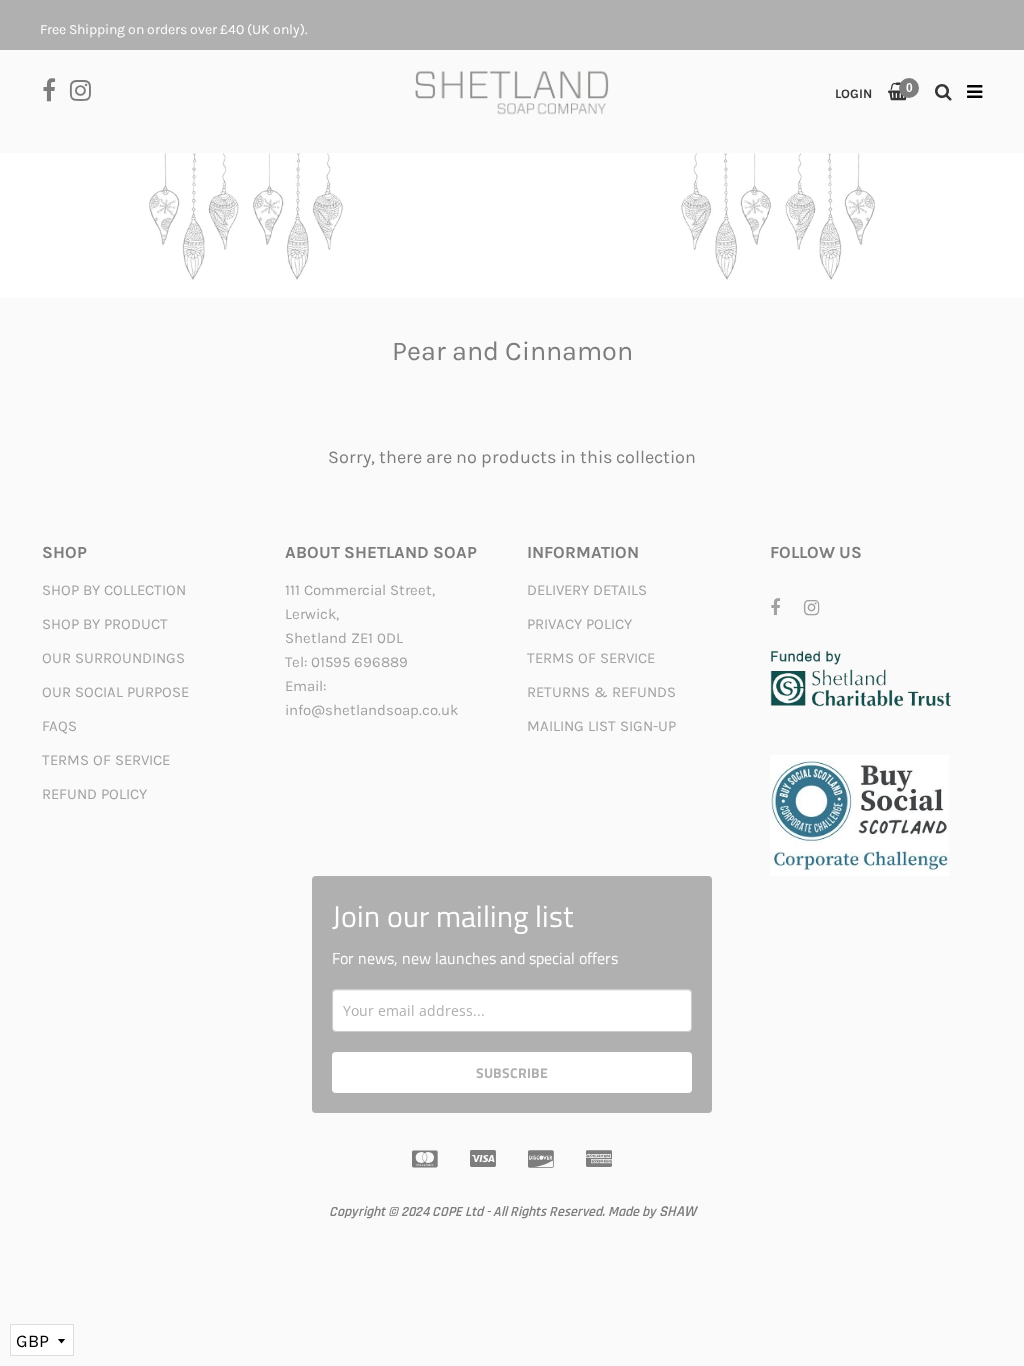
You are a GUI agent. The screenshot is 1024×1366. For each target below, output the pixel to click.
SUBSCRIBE (512, 1072)
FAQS (59, 726)
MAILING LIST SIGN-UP (601, 726)
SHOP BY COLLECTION (114, 590)
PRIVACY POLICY (579, 624)
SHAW (677, 1211)
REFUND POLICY (94, 794)
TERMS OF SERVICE (106, 760)
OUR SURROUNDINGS (113, 658)
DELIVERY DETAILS (587, 590)
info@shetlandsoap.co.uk (371, 710)
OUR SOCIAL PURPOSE (115, 692)
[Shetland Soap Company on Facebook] (56, 88)
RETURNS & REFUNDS (601, 692)
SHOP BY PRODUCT (105, 624)
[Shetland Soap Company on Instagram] (85, 88)
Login (853, 93)
